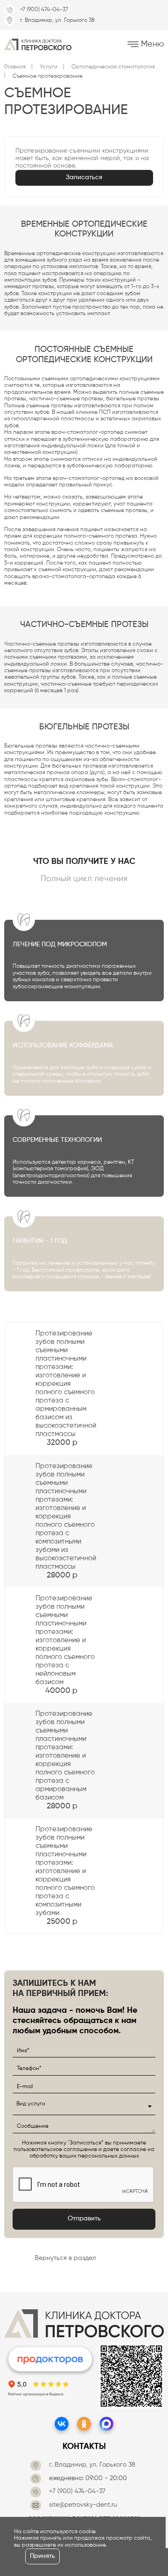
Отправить (84, 2219)
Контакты (84, 2447)
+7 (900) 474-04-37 (44, 10)
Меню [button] (151, 44)
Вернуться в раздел (65, 2258)
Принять (42, 2556)
